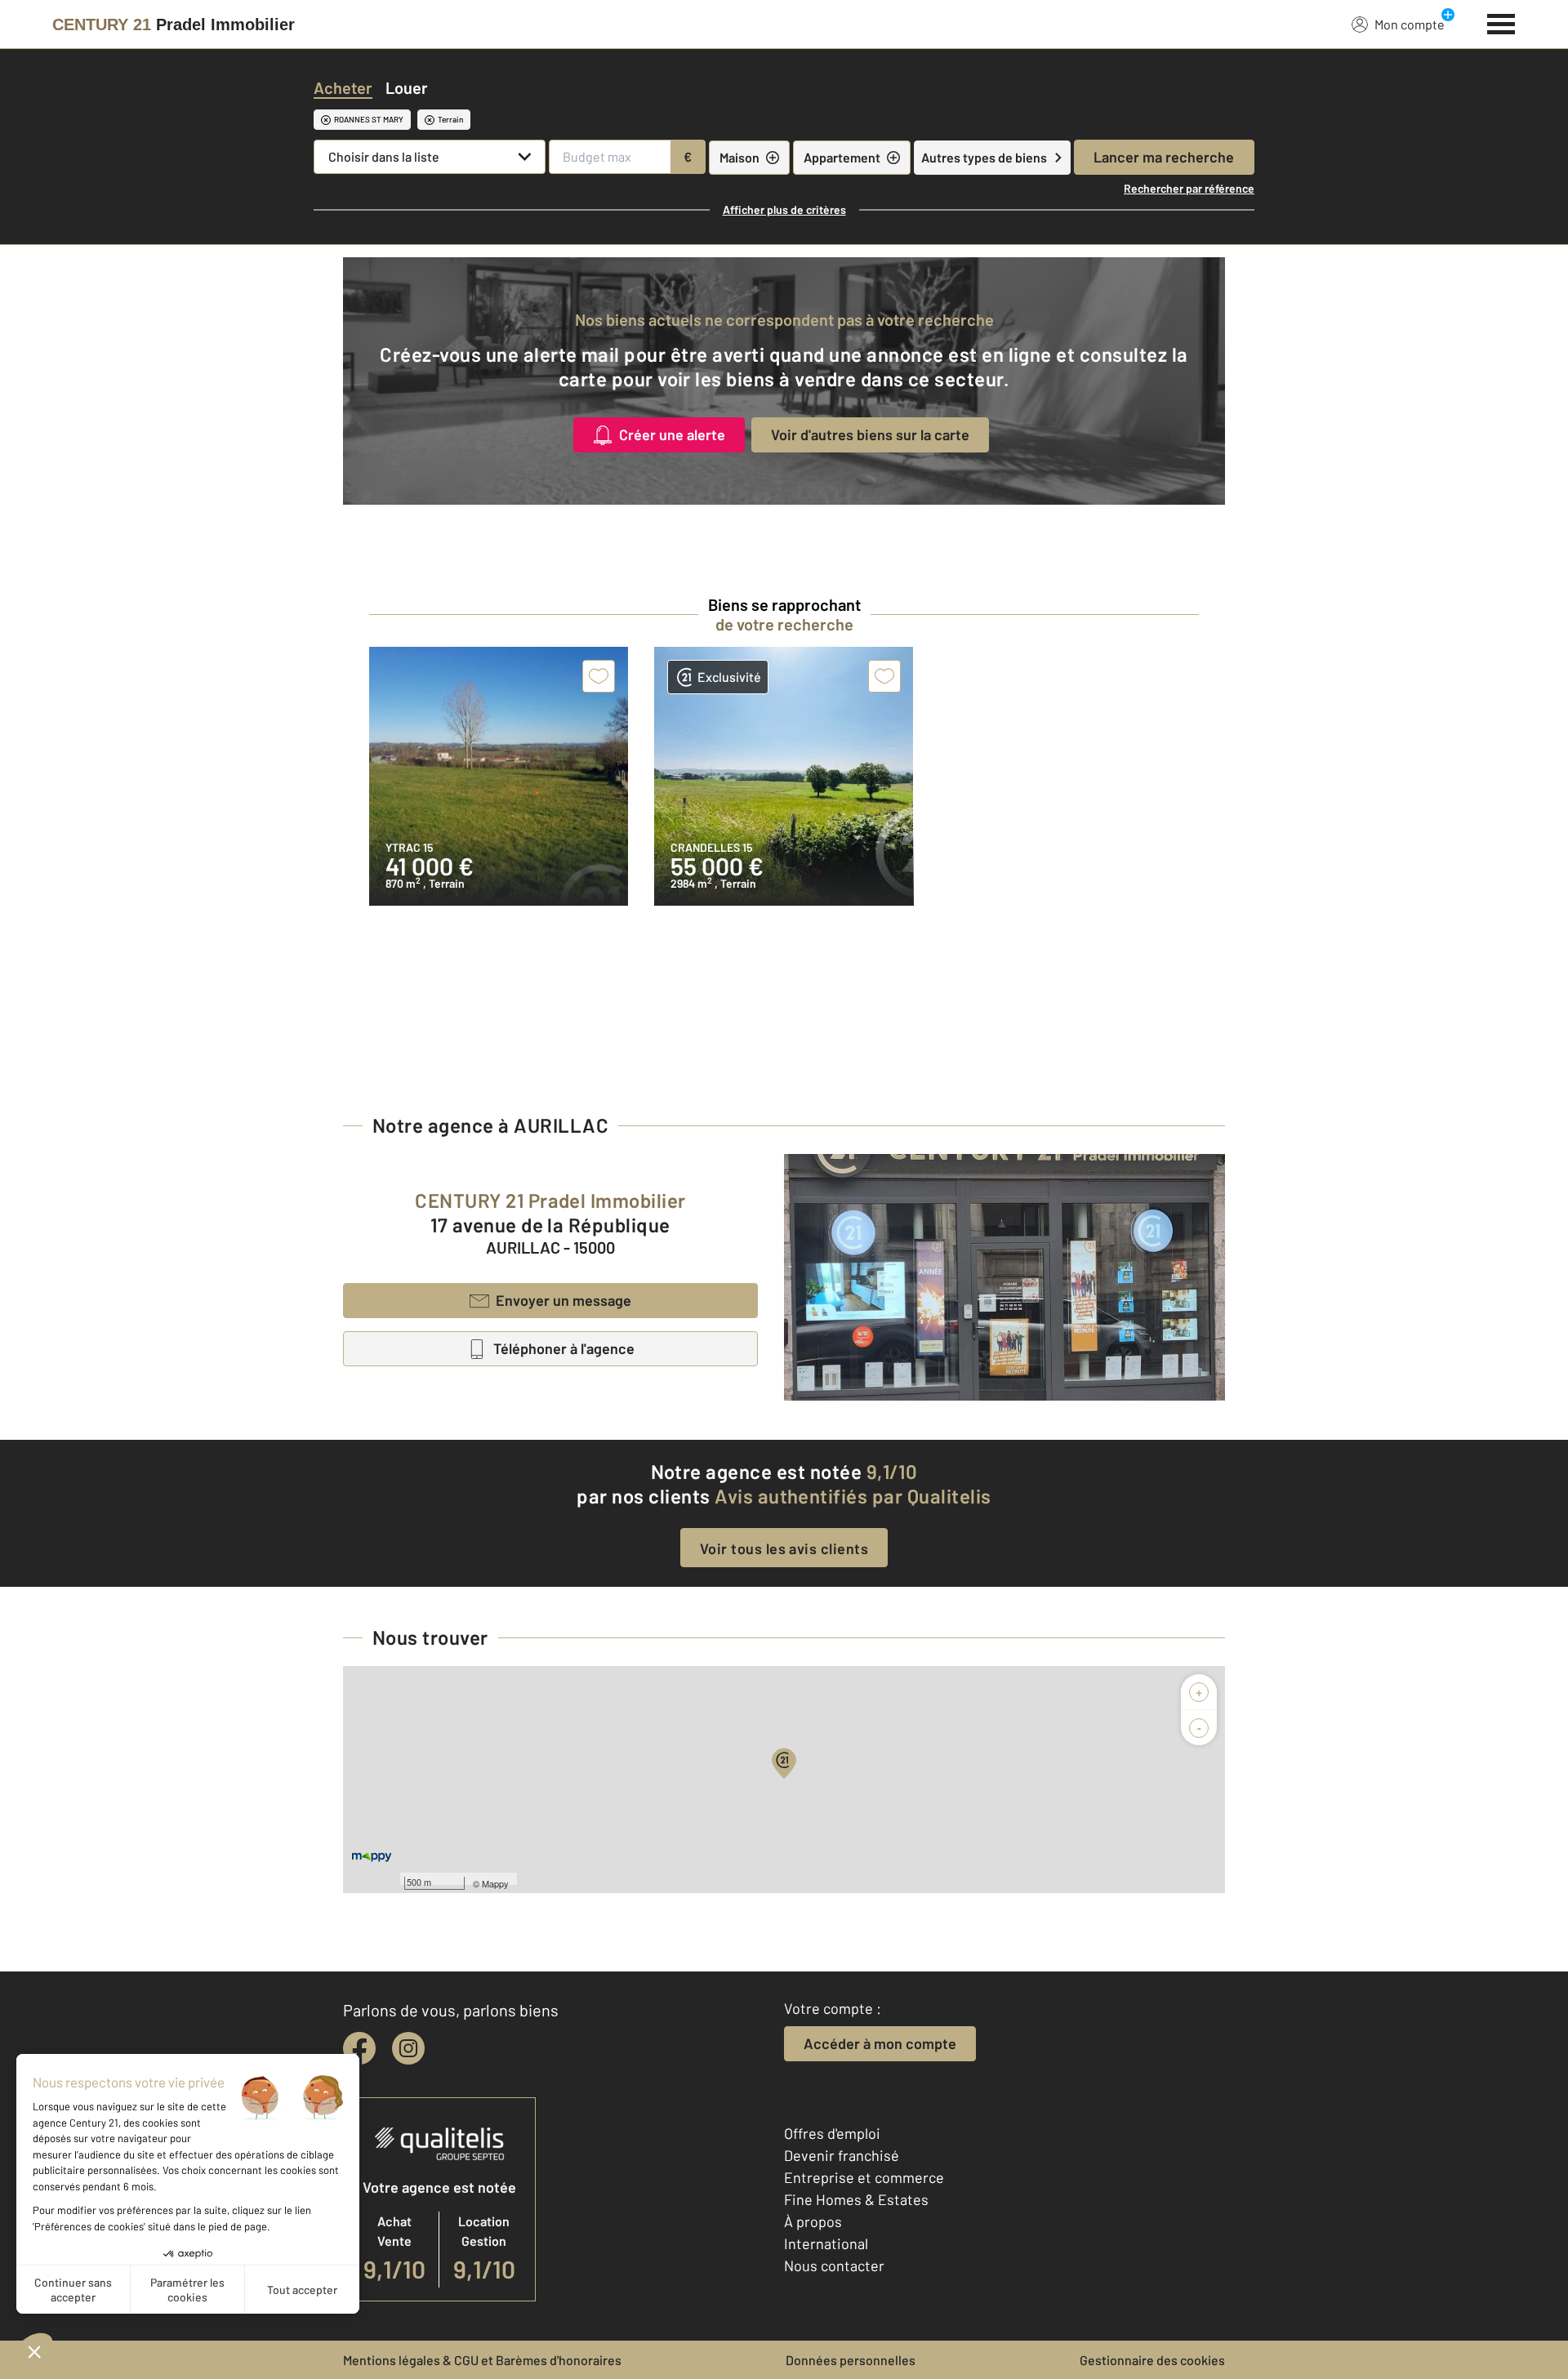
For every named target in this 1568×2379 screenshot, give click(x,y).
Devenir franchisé (842, 2155)
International (826, 2243)
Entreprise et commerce (864, 2177)
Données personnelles (851, 2360)
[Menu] (1501, 22)
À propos (813, 2221)
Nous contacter (834, 2265)
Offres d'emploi (832, 2133)
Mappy (495, 1883)
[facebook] (359, 2048)
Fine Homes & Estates (856, 2199)
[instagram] (408, 2048)
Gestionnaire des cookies (1152, 2360)
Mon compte (1410, 24)
